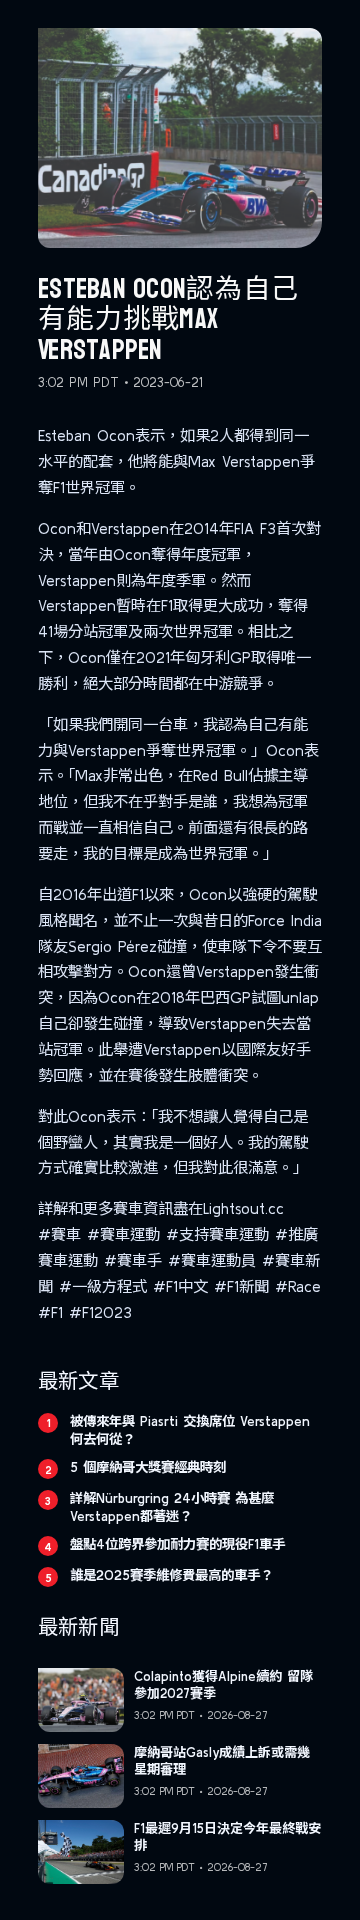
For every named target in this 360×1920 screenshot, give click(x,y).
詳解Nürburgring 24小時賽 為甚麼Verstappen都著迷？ (172, 1507)
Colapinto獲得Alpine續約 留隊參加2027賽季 (223, 1685)
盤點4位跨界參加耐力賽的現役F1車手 (177, 1544)
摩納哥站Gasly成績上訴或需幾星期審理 (222, 1761)
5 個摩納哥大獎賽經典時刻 (148, 1467)
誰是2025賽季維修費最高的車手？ (171, 1575)
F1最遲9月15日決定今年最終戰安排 (227, 1837)
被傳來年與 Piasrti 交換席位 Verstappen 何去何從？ (190, 1430)
